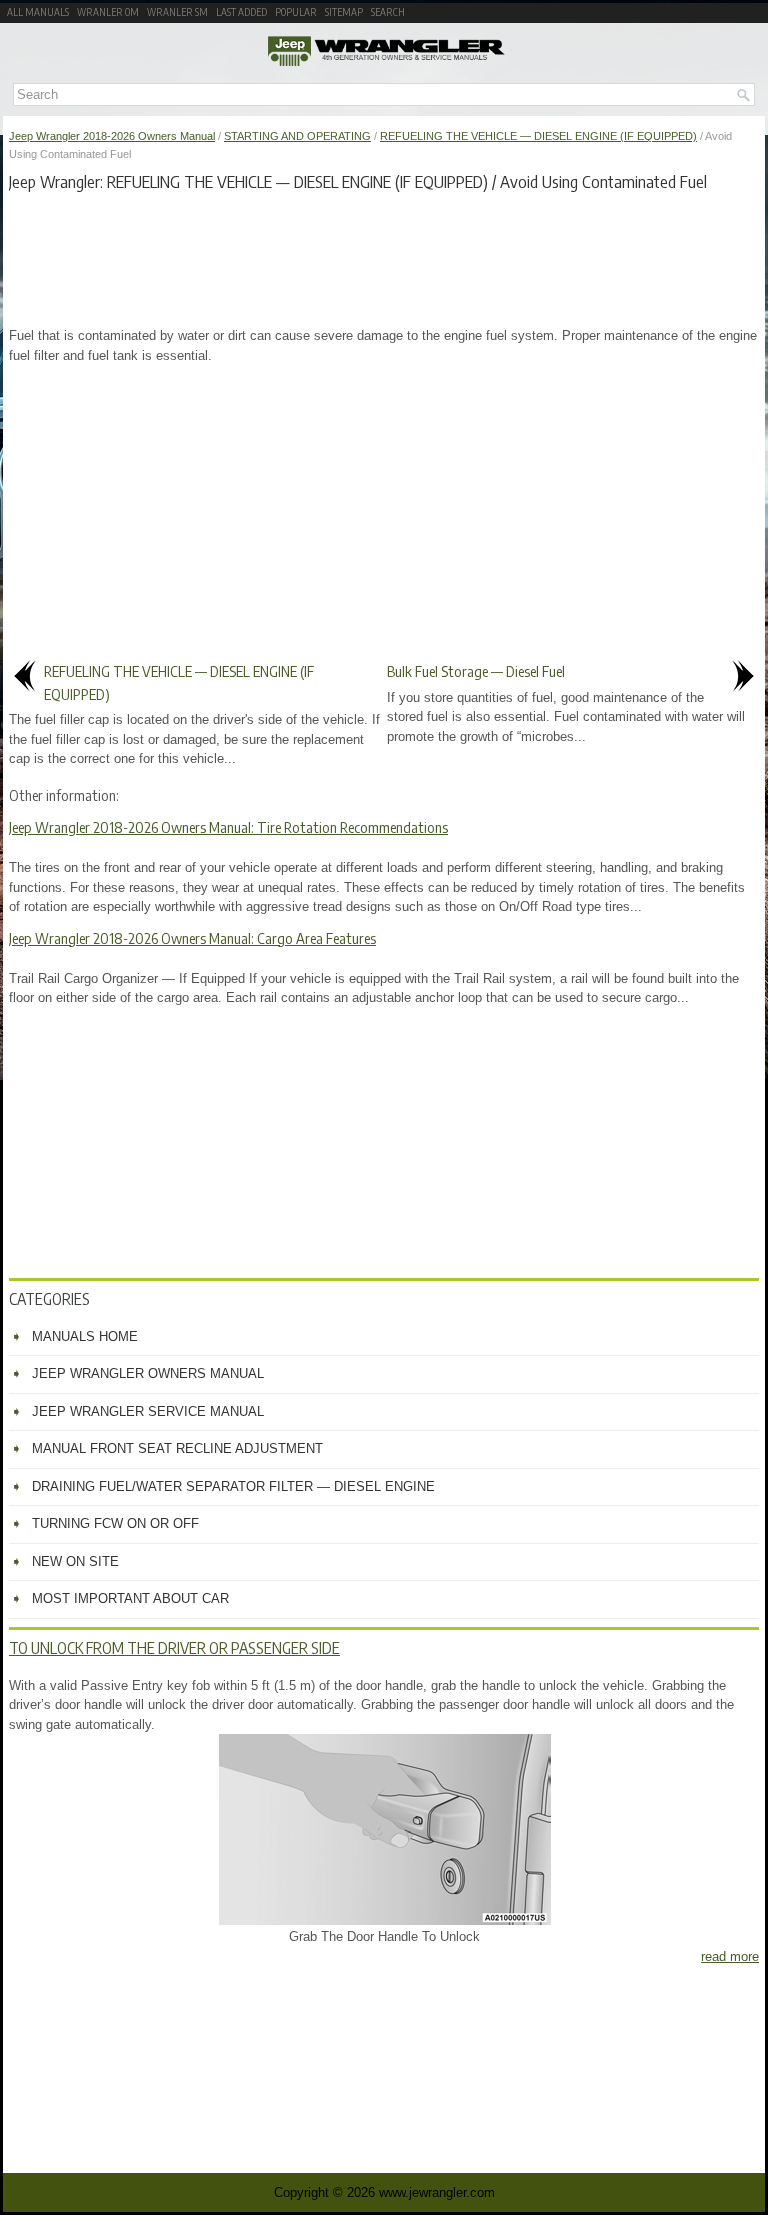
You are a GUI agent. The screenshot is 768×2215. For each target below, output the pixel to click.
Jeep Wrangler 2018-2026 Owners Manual (112, 136)
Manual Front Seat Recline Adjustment (177, 1448)
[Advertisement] (384, 256)
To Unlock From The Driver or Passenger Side (174, 1648)
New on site (75, 1561)
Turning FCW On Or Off (115, 1523)
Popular (296, 12)
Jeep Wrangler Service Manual (148, 1411)
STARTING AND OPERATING (297, 136)
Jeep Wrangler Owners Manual (148, 1373)
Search (388, 12)
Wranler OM (108, 12)
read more (730, 1956)
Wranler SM (177, 12)
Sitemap (344, 12)
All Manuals (38, 12)
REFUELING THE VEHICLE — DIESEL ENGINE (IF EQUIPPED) (538, 136)
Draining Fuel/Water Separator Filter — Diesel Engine (233, 1486)
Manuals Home (85, 1336)
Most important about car (130, 1598)
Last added (241, 12)
